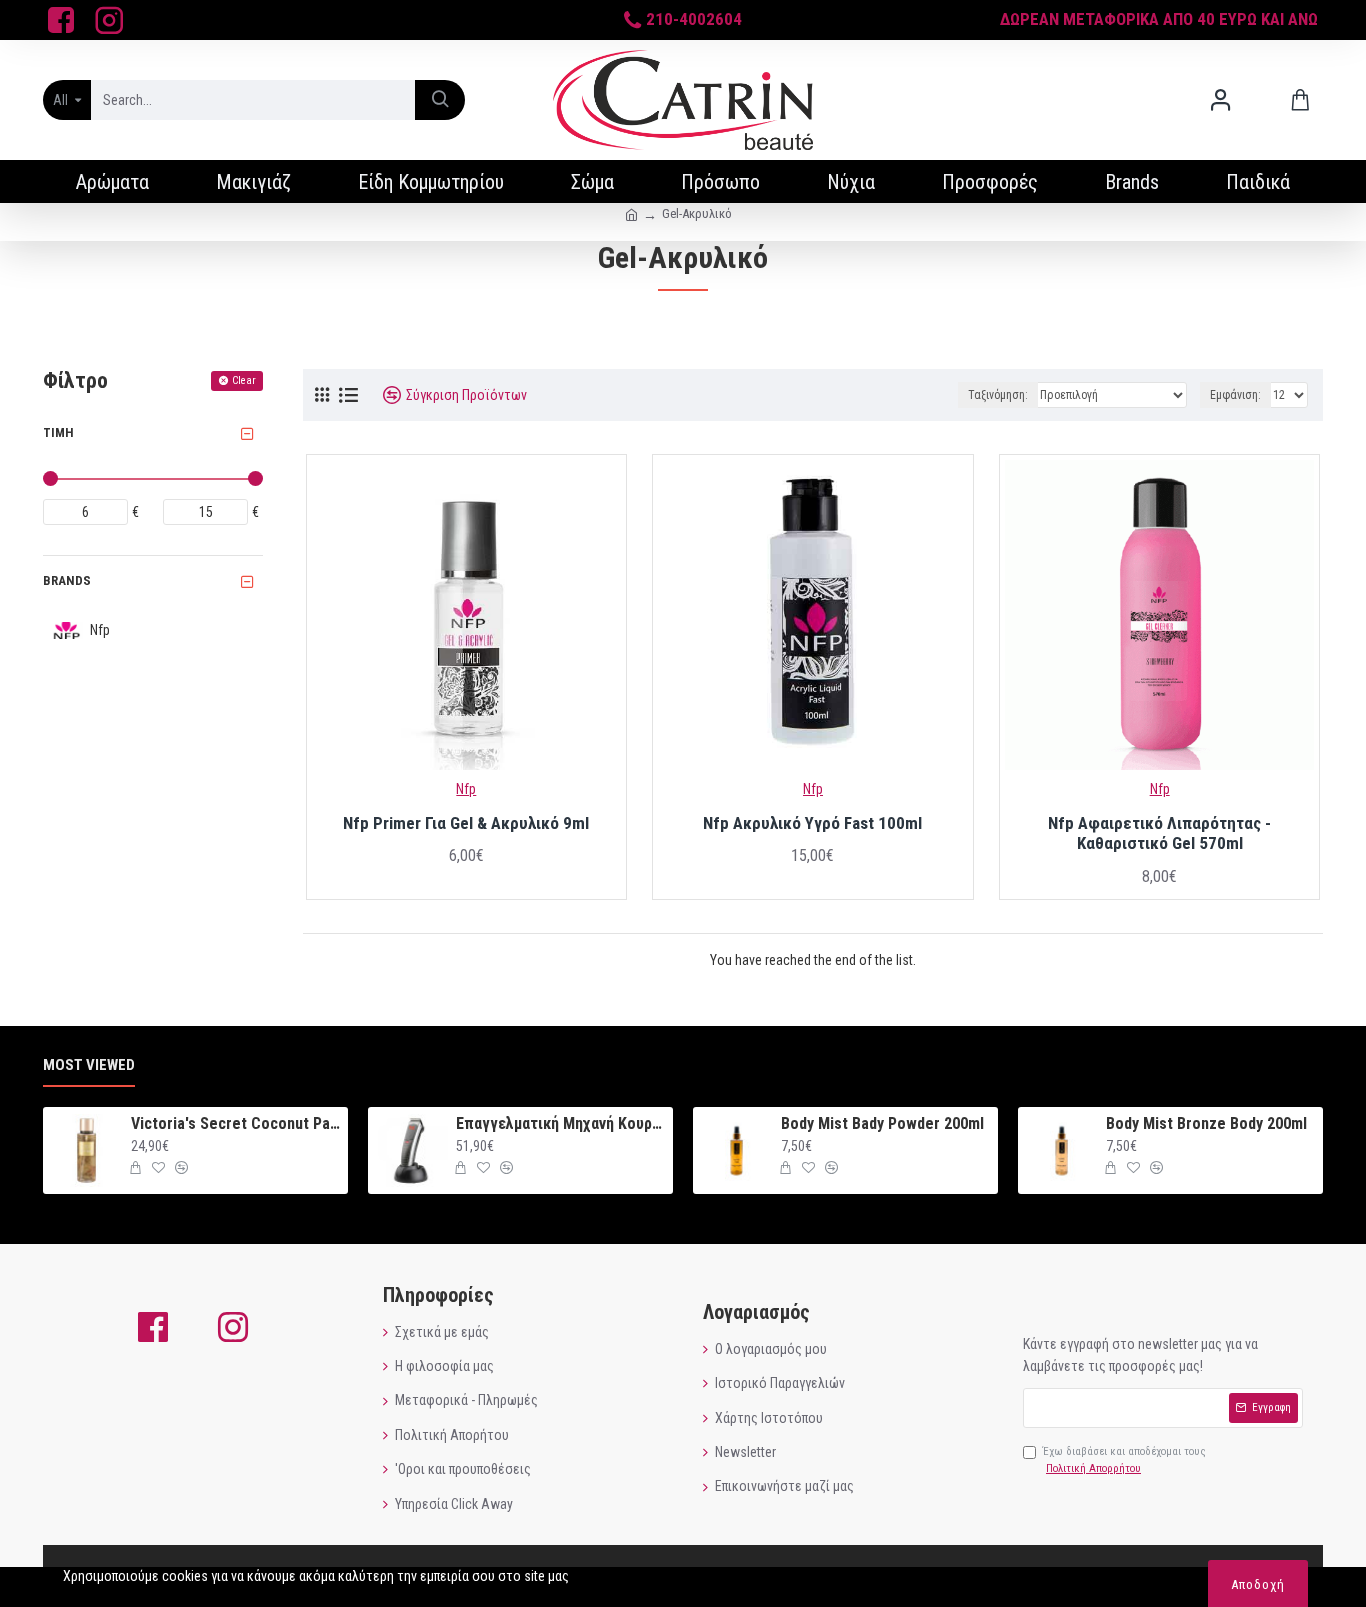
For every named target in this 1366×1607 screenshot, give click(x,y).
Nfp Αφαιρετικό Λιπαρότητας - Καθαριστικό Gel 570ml (1159, 833)
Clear (244, 380)
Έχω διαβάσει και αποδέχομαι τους (1124, 1460)
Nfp (466, 789)
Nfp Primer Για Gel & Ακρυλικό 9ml (466, 823)
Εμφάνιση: (1235, 395)
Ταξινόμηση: (998, 395)
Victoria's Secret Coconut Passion (236, 1123)
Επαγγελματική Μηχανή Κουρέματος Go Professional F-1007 (561, 1123)
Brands (67, 580)
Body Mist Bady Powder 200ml (882, 1123)
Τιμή (58, 432)
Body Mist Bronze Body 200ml (1206, 1123)
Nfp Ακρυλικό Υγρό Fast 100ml (812, 823)
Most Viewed (89, 1065)
